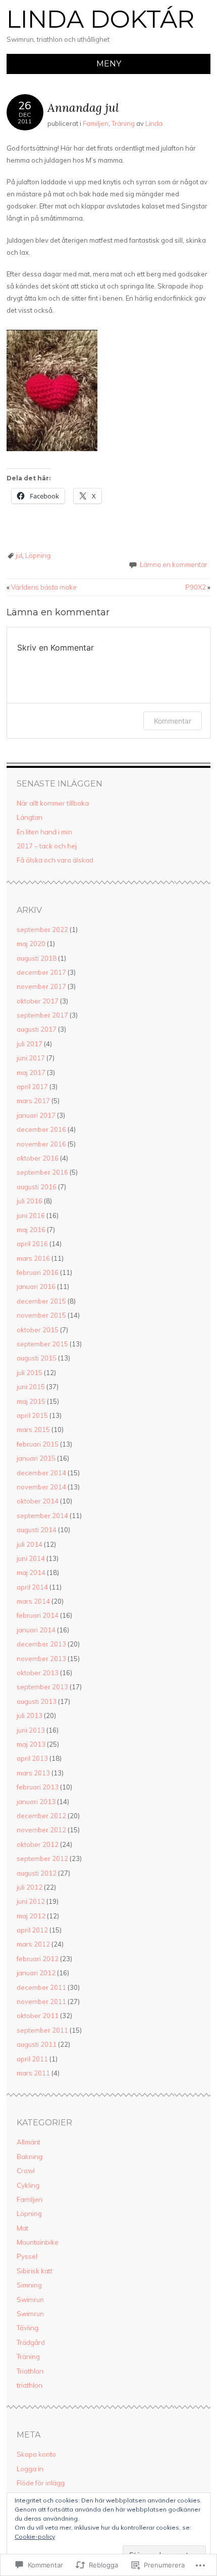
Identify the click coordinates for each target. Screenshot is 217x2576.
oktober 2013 (38, 1673)
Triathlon (30, 2371)
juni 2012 (31, 1901)
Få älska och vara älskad (55, 860)
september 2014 (42, 1516)
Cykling (28, 2185)
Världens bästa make (42, 587)
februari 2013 (38, 1787)
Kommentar (173, 721)
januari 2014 (36, 1630)
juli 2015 (30, 1373)
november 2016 (41, 1144)
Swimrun (30, 2300)
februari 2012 (38, 1959)
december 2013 (41, 1644)
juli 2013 (30, 1715)
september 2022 (42, 929)
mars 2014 (33, 1601)
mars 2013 (33, 1773)
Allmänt (29, 2142)
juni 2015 (31, 1387)
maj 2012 (31, 1916)
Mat (22, 2228)
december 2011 (41, 1987)
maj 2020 (31, 944)
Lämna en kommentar (174, 564)
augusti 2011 (37, 2044)
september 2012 (42, 1858)
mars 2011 (33, 2073)
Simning (29, 2285)
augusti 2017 (37, 1029)
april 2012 (32, 1930)
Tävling (28, 2328)
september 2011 (42, 2030)
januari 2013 (36, 1802)
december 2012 (41, 1816)
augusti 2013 (37, 1701)
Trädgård (31, 2342)
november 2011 (41, 2001)
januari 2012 (36, 1973)
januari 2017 (36, 1115)
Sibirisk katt (35, 2271)
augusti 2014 (37, 1530)
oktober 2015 (38, 1330)
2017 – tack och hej (47, 846)
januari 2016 (36, 1286)
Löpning (38, 555)
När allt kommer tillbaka (53, 803)
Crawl (26, 2171)
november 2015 (41, 1315)
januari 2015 (36, 1458)
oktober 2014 (38, 1501)
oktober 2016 (38, 1158)
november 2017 (41, 986)
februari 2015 (38, 1444)
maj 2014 (31, 1572)
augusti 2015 (37, 1358)
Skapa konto (36, 2454)
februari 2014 (38, 1615)
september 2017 (42, 1015)
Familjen (96, 123)
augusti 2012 (37, 1873)
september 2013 (42, 1687)
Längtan (30, 817)
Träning (123, 123)
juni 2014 (31, 1558)
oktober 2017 (38, 1001)
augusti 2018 (37, 958)
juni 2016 (31, 1215)
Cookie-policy (35, 2536)
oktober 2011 (38, 2016)
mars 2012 (33, 1944)
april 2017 (32, 1087)
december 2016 (41, 1129)
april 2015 (32, 1415)
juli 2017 (30, 1044)
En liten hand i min (44, 832)
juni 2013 (31, 1730)
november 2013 (41, 1659)
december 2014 (41, 1473)
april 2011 (32, 2059)
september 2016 (42, 1172)
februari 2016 (38, 1272)
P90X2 (198, 587)
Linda (154, 123)
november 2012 (41, 1830)
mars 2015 (33, 1429)
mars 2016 (33, 1258)
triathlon (30, 2385)
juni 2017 (31, 1058)
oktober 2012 (38, 1844)
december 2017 (41, 972)
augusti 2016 (37, 1187)
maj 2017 (31, 1072)
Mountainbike (38, 2242)
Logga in (30, 2469)
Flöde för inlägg (41, 2483)
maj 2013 (31, 1744)
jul (19, 555)
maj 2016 (31, 1230)
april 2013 (32, 1758)
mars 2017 (33, 1101)
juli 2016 (30, 1201)
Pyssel (27, 2256)
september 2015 (42, 1344)
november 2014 (41, 1487)
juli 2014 (30, 1544)
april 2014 (32, 1587)
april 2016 (32, 1244)
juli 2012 (30, 1887)
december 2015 (41, 1301)
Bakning (30, 2157)
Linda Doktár (100, 19)
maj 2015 (31, 1401)
